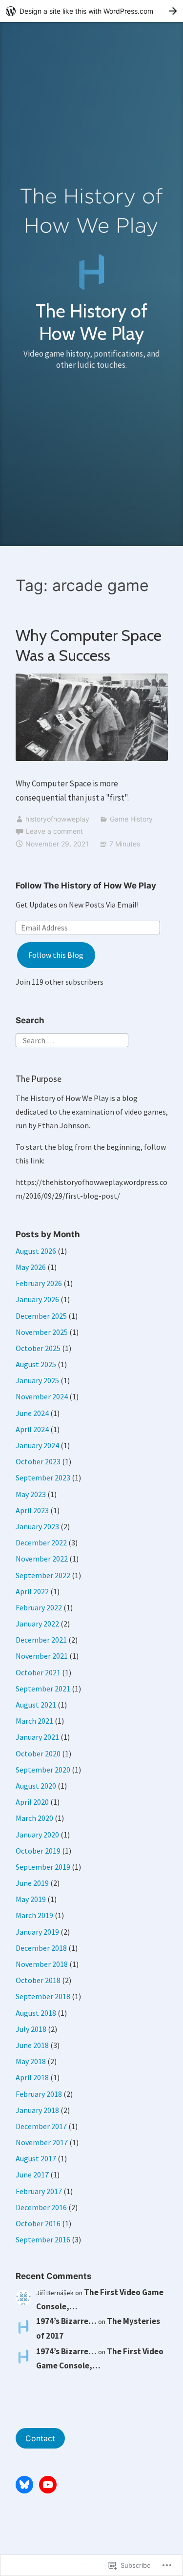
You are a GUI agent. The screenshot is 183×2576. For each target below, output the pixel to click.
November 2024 (42, 1396)
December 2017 (41, 2126)
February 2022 (39, 1607)
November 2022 (42, 1559)
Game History (131, 819)
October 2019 (38, 1851)
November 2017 (42, 2142)
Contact (40, 2438)
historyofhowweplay (57, 819)
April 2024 (32, 1429)
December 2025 (41, 1316)
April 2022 (32, 1591)
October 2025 (38, 1348)
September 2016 (43, 2239)
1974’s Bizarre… (66, 2321)
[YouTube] (48, 2485)
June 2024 (32, 1413)
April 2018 (32, 2077)
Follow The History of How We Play (86, 886)
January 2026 (37, 1299)
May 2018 (31, 2061)
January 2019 (37, 1932)
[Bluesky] (24, 2485)
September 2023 (43, 1478)
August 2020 (36, 1786)
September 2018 (43, 1996)
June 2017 (32, 2175)
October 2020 (38, 1753)
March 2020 (34, 1818)
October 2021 (38, 1672)
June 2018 (32, 2045)
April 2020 (32, 1802)
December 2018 (41, 1948)
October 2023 (38, 1461)
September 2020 (43, 1770)
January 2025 (37, 1380)
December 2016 (41, 2207)
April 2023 (32, 1510)
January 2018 (37, 2110)
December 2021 (41, 1640)
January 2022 (37, 1624)
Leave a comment (54, 831)
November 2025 (42, 1332)
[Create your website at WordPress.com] (91, 11)
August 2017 (36, 2158)
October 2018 (38, 1980)
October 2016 (38, 2223)
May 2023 (31, 1494)
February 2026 (39, 1283)
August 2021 (36, 1705)
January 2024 (37, 1445)
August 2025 (36, 1364)
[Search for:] (72, 1039)
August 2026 (36, 1251)
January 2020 (37, 1835)
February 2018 (39, 2094)
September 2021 (43, 1689)
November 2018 (42, 1964)
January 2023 (37, 1526)
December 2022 (41, 1542)
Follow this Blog (56, 955)
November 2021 (42, 1656)
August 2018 (36, 2013)
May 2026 (31, 1267)
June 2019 (32, 1883)
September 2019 (43, 1867)
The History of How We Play (91, 322)
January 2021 (37, 1737)
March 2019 (34, 1915)
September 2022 (43, 1575)
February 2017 (39, 2191)
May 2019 (31, 1899)
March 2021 (34, 1721)
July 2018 (31, 2029)
